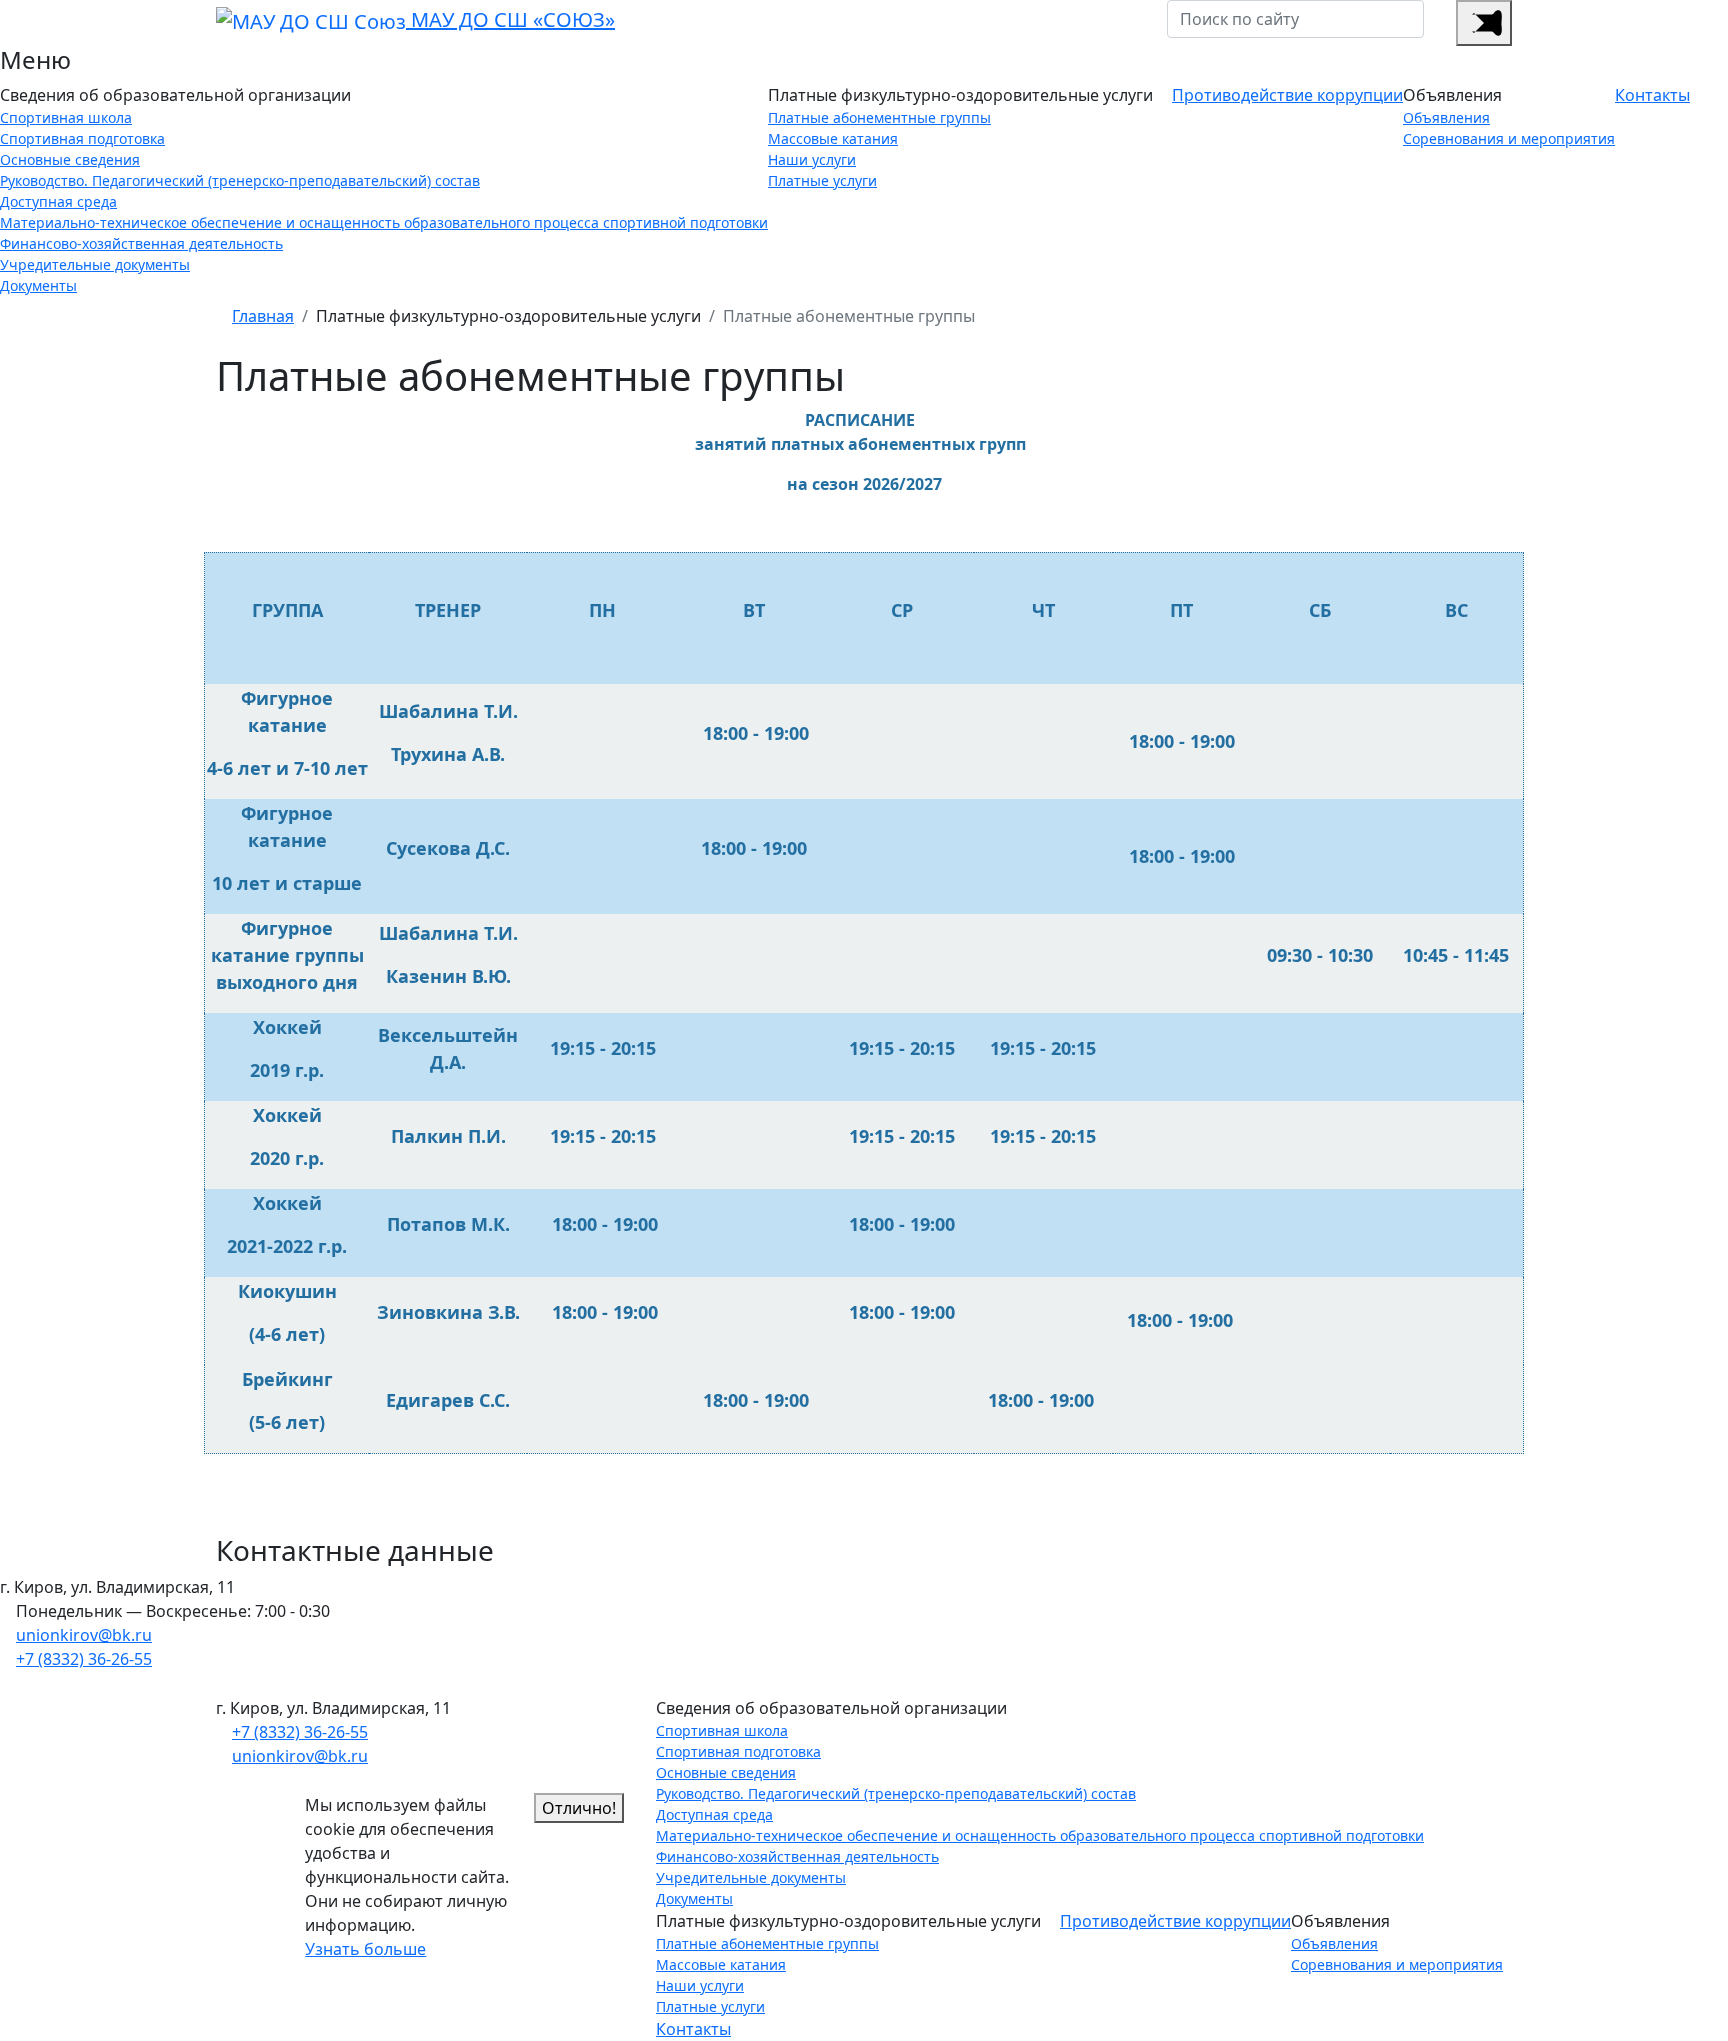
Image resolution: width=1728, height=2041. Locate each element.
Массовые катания (833, 138)
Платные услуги (822, 180)
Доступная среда (58, 201)
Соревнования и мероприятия (1509, 138)
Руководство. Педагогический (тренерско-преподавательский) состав (240, 180)
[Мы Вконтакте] (62, 1683)
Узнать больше (365, 1949)
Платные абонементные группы (879, 117)
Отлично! (579, 1808)
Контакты (1652, 95)
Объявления (1446, 117)
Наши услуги (812, 159)
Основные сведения (70, 159)
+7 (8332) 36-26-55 (84, 1659)
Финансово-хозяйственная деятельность (141, 243)
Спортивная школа (66, 117)
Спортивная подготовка (82, 138)
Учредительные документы (95, 264)
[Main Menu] (1484, 23)
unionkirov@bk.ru (84, 1635)
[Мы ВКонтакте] (1448, 23)
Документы (38, 285)
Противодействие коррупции (1287, 95)
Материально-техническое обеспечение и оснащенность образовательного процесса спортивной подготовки (384, 222)
